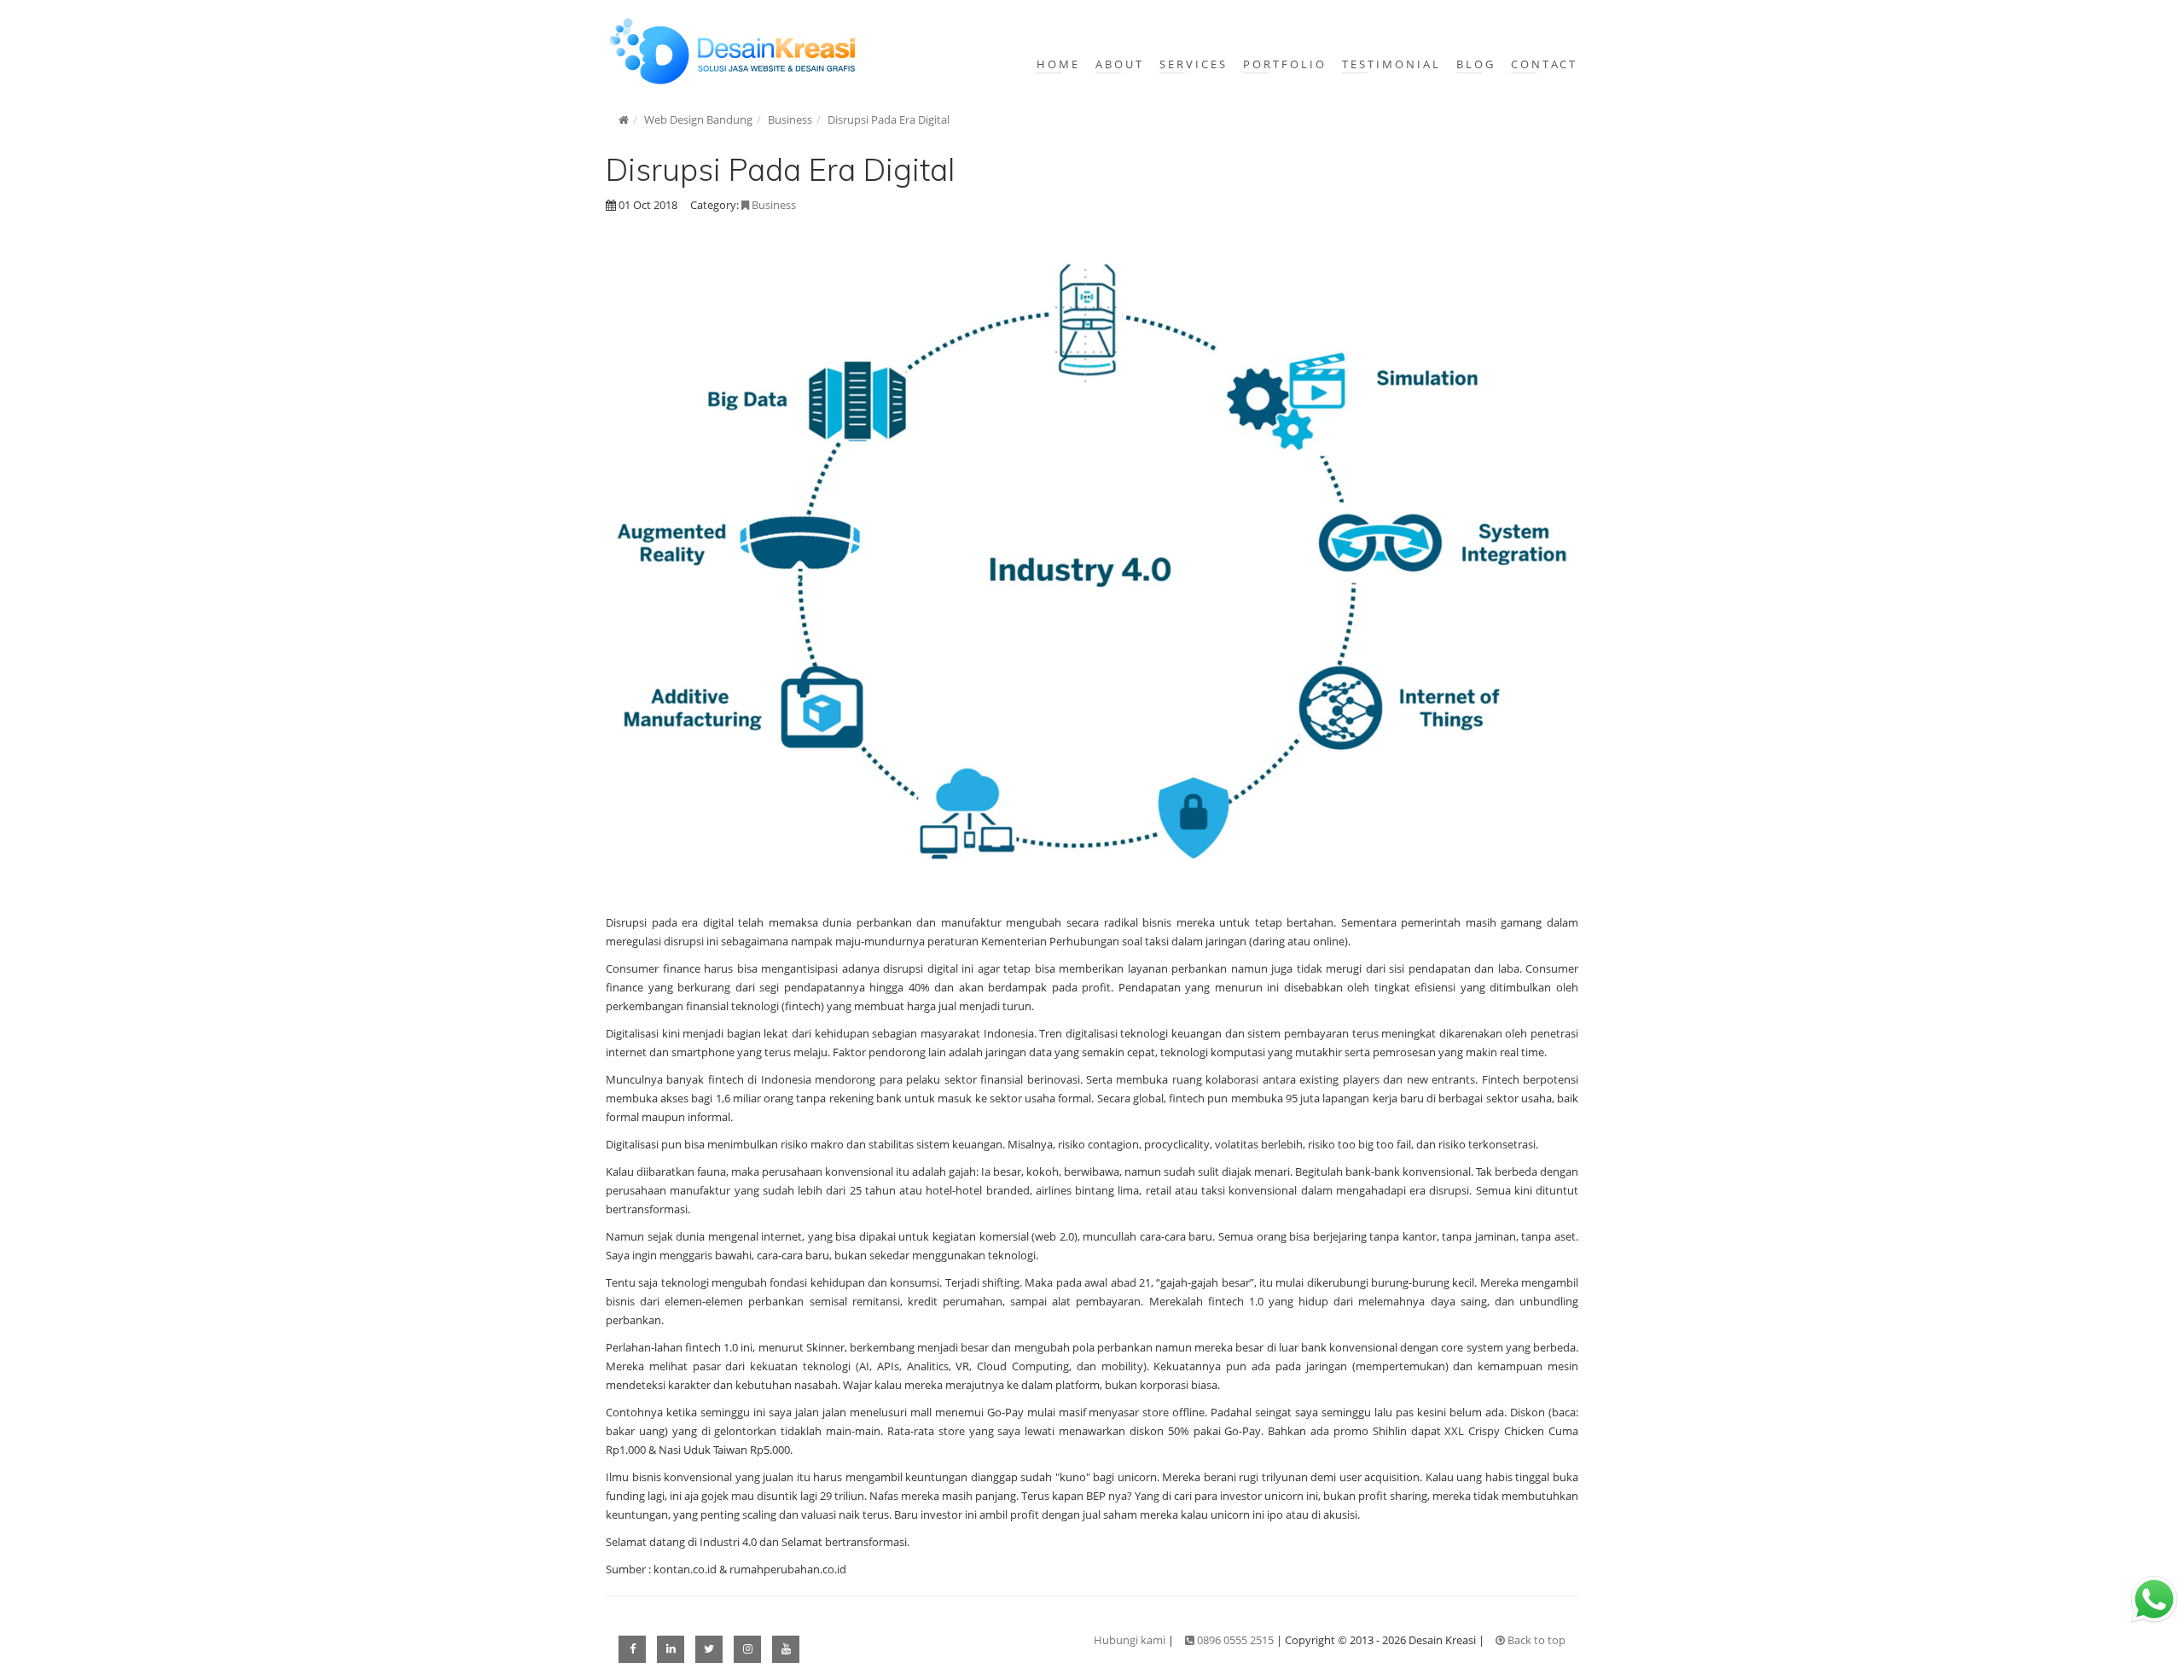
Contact (1544, 64)
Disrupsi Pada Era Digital (889, 119)
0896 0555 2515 (1235, 1640)
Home (1058, 64)
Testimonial (1391, 64)
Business (790, 119)
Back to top (1535, 1640)
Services (1194, 64)
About (1120, 64)
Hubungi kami (1130, 1640)
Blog (1476, 64)
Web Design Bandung (698, 119)
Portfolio (1285, 64)
